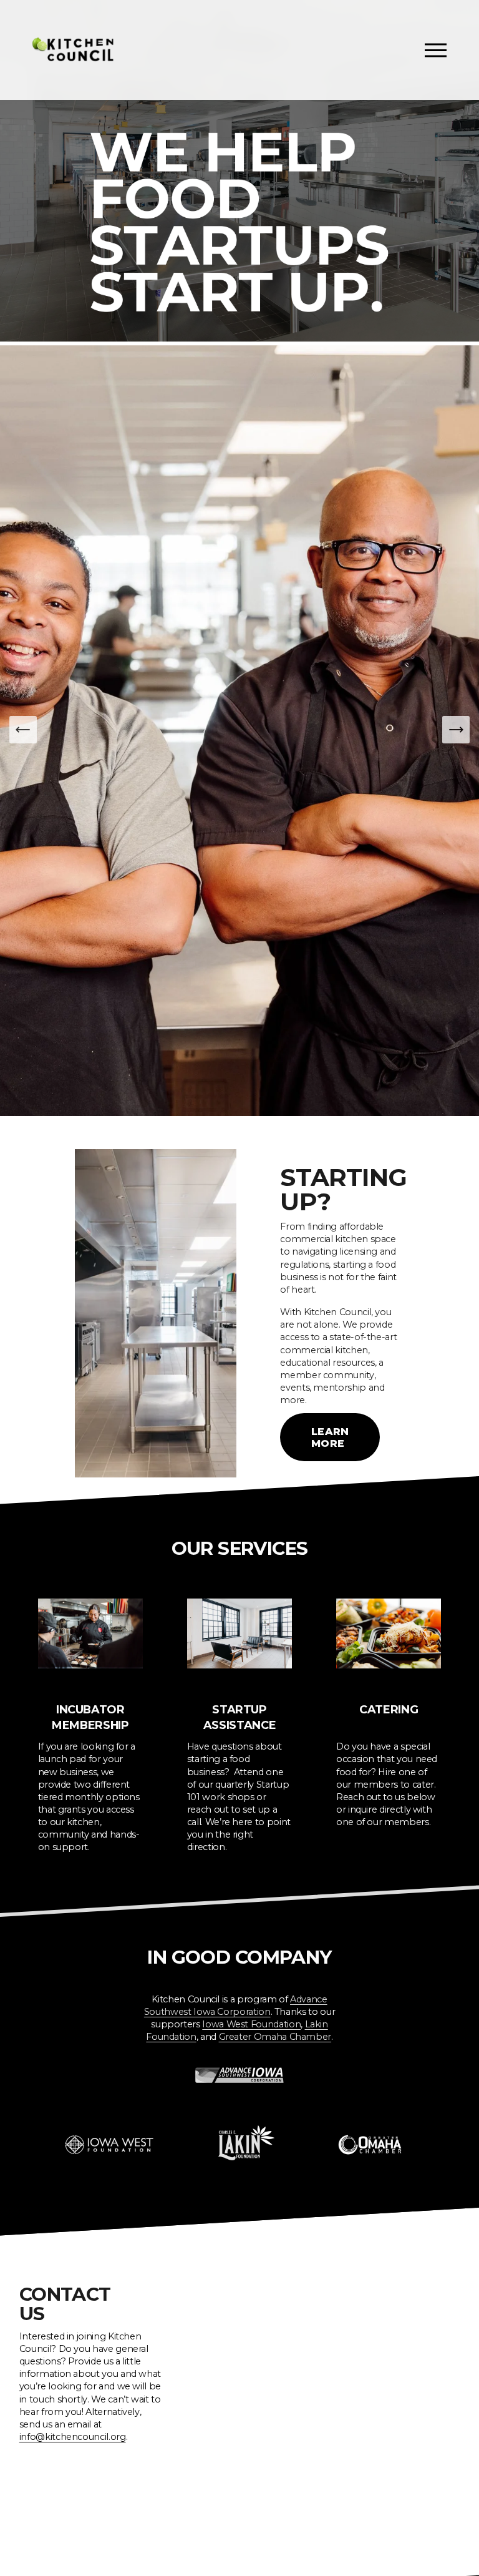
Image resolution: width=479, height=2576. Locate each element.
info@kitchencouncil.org (73, 2437)
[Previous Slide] (23, 730)
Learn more (330, 1437)
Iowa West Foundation (251, 2024)
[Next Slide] (456, 730)
